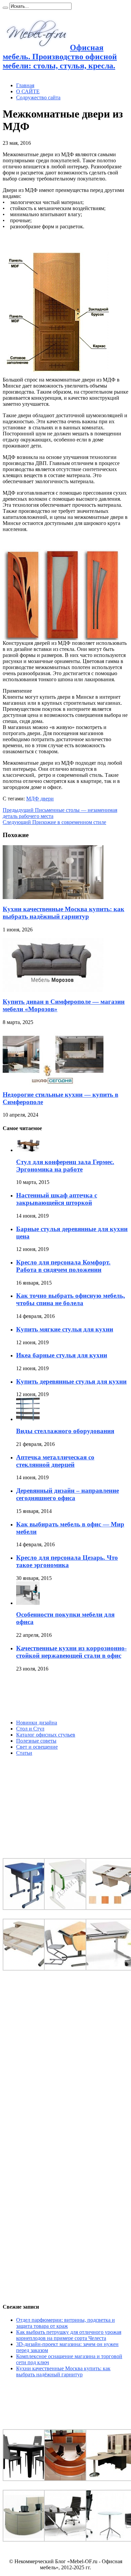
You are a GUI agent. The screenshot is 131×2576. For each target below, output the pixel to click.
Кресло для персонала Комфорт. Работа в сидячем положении (63, 1266)
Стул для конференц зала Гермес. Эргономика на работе (65, 1166)
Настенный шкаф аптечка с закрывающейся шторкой (57, 1199)
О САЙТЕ (28, 91)
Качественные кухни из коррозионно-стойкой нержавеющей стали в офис (71, 1652)
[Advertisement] (53, 1696)
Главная (25, 85)
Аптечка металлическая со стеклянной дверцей (55, 1461)
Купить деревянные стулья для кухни (71, 1381)
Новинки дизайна (37, 1723)
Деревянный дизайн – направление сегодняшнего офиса (68, 1494)
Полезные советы (36, 1741)
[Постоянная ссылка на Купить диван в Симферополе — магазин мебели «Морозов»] (53, 990)
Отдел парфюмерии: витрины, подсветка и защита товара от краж (65, 2323)
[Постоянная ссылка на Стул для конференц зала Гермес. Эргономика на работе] (28, 1150)
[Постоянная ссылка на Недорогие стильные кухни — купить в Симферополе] (53, 1083)
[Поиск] (5, 8)
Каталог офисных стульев (46, 1735)
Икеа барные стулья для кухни (62, 1355)
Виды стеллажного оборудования (65, 1431)
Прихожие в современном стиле (54, 822)
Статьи (24, 1753)
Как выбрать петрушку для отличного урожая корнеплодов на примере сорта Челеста (69, 2335)
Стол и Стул (30, 1729)
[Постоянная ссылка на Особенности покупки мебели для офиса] (28, 1603)
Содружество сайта (38, 97)
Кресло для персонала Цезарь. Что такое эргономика (67, 1561)
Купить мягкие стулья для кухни (65, 1329)
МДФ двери (40, 799)
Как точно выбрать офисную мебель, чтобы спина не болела (71, 1299)
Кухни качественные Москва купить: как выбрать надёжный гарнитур (63, 913)
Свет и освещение (37, 1747)
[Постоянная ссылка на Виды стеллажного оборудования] (28, 1419)
